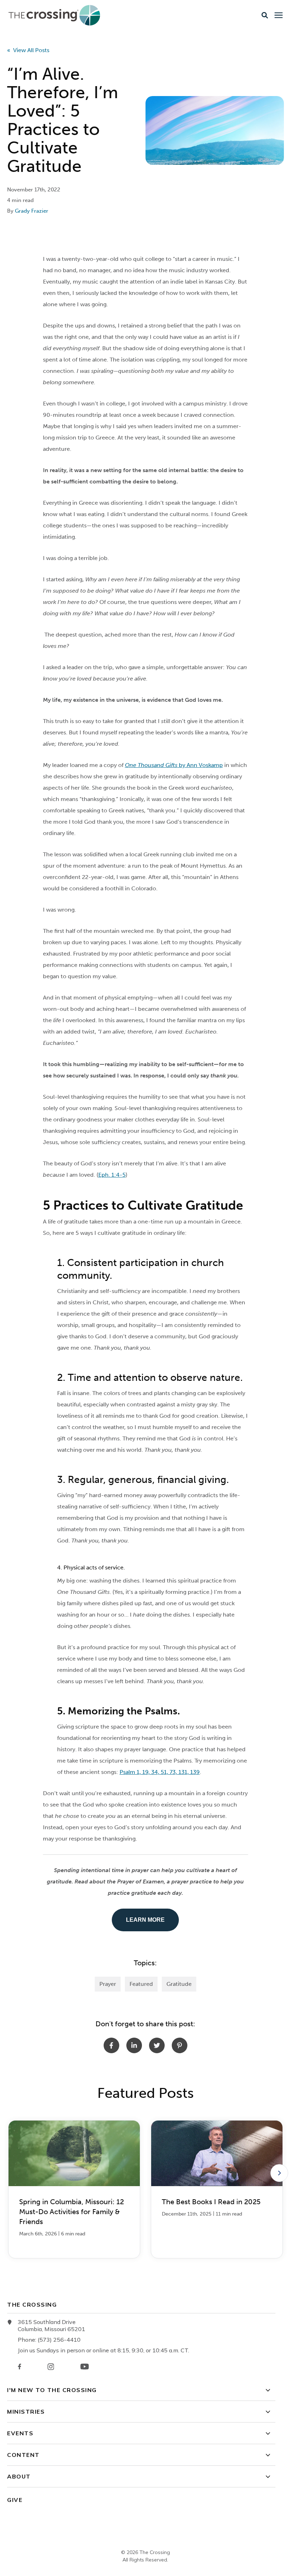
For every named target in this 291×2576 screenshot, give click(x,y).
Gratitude (179, 1984)
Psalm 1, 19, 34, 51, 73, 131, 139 (160, 1772)
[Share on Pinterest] (180, 2045)
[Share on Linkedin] (134, 2045)
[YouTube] (85, 2367)
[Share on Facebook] (111, 2045)
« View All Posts (28, 50)
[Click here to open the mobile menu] (279, 15)
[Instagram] (51, 2367)
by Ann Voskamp (174, 765)
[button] (265, 15)
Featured (141, 1984)
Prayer (108, 1984)
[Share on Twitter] (157, 2045)
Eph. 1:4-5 (112, 1175)
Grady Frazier (32, 211)
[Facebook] (20, 2367)
